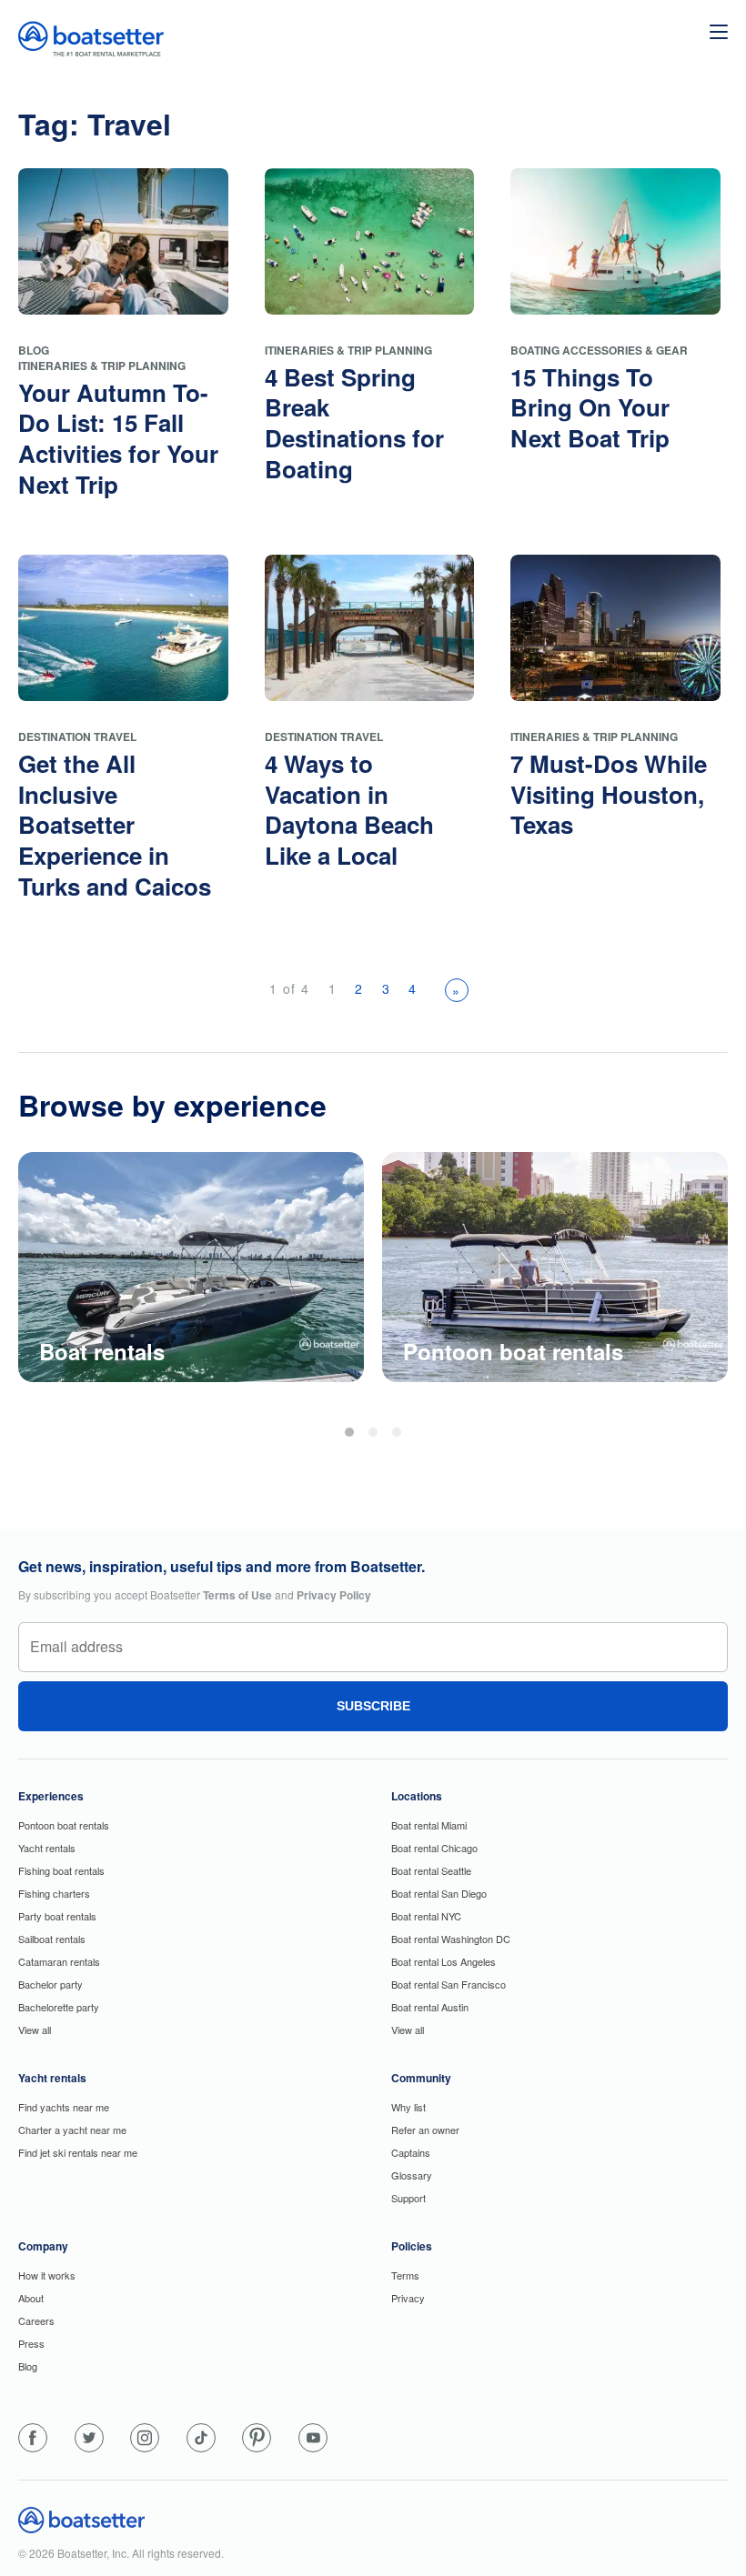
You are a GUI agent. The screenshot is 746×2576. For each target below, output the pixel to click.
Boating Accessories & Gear (599, 350)
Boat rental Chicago (434, 1848)
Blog (34, 350)
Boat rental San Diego (439, 1893)
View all (35, 2030)
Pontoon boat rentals (64, 1825)
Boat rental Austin (430, 2007)
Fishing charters (54, 1893)
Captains (411, 2152)
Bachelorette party (59, 2007)
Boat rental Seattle (431, 1870)
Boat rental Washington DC (451, 1939)
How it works (47, 2275)
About (31, 2298)
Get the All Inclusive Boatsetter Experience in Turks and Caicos (115, 825)
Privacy (408, 2298)
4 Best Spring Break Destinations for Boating (354, 423)
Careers (36, 2320)
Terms (405, 2275)
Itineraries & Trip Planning (102, 366)
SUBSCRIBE (373, 1706)
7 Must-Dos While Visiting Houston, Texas (609, 794)
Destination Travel (77, 737)
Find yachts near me (64, 2107)
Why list (408, 2107)
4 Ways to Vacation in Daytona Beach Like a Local (349, 809)
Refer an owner (425, 2130)
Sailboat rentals (52, 1939)
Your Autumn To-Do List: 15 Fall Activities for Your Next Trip (118, 438)
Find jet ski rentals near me (78, 2152)
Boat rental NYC (426, 1916)
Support (408, 2198)
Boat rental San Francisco (449, 1984)
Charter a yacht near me (72, 2130)
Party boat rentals (57, 1916)
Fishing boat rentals (61, 1870)
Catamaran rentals (59, 1961)
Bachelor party (50, 1984)
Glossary (412, 2175)
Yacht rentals (47, 1848)
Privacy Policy (334, 1595)
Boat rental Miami (429, 1825)
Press (31, 2343)
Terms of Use (237, 1595)
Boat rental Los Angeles (444, 1961)
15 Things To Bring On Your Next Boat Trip (590, 408)
